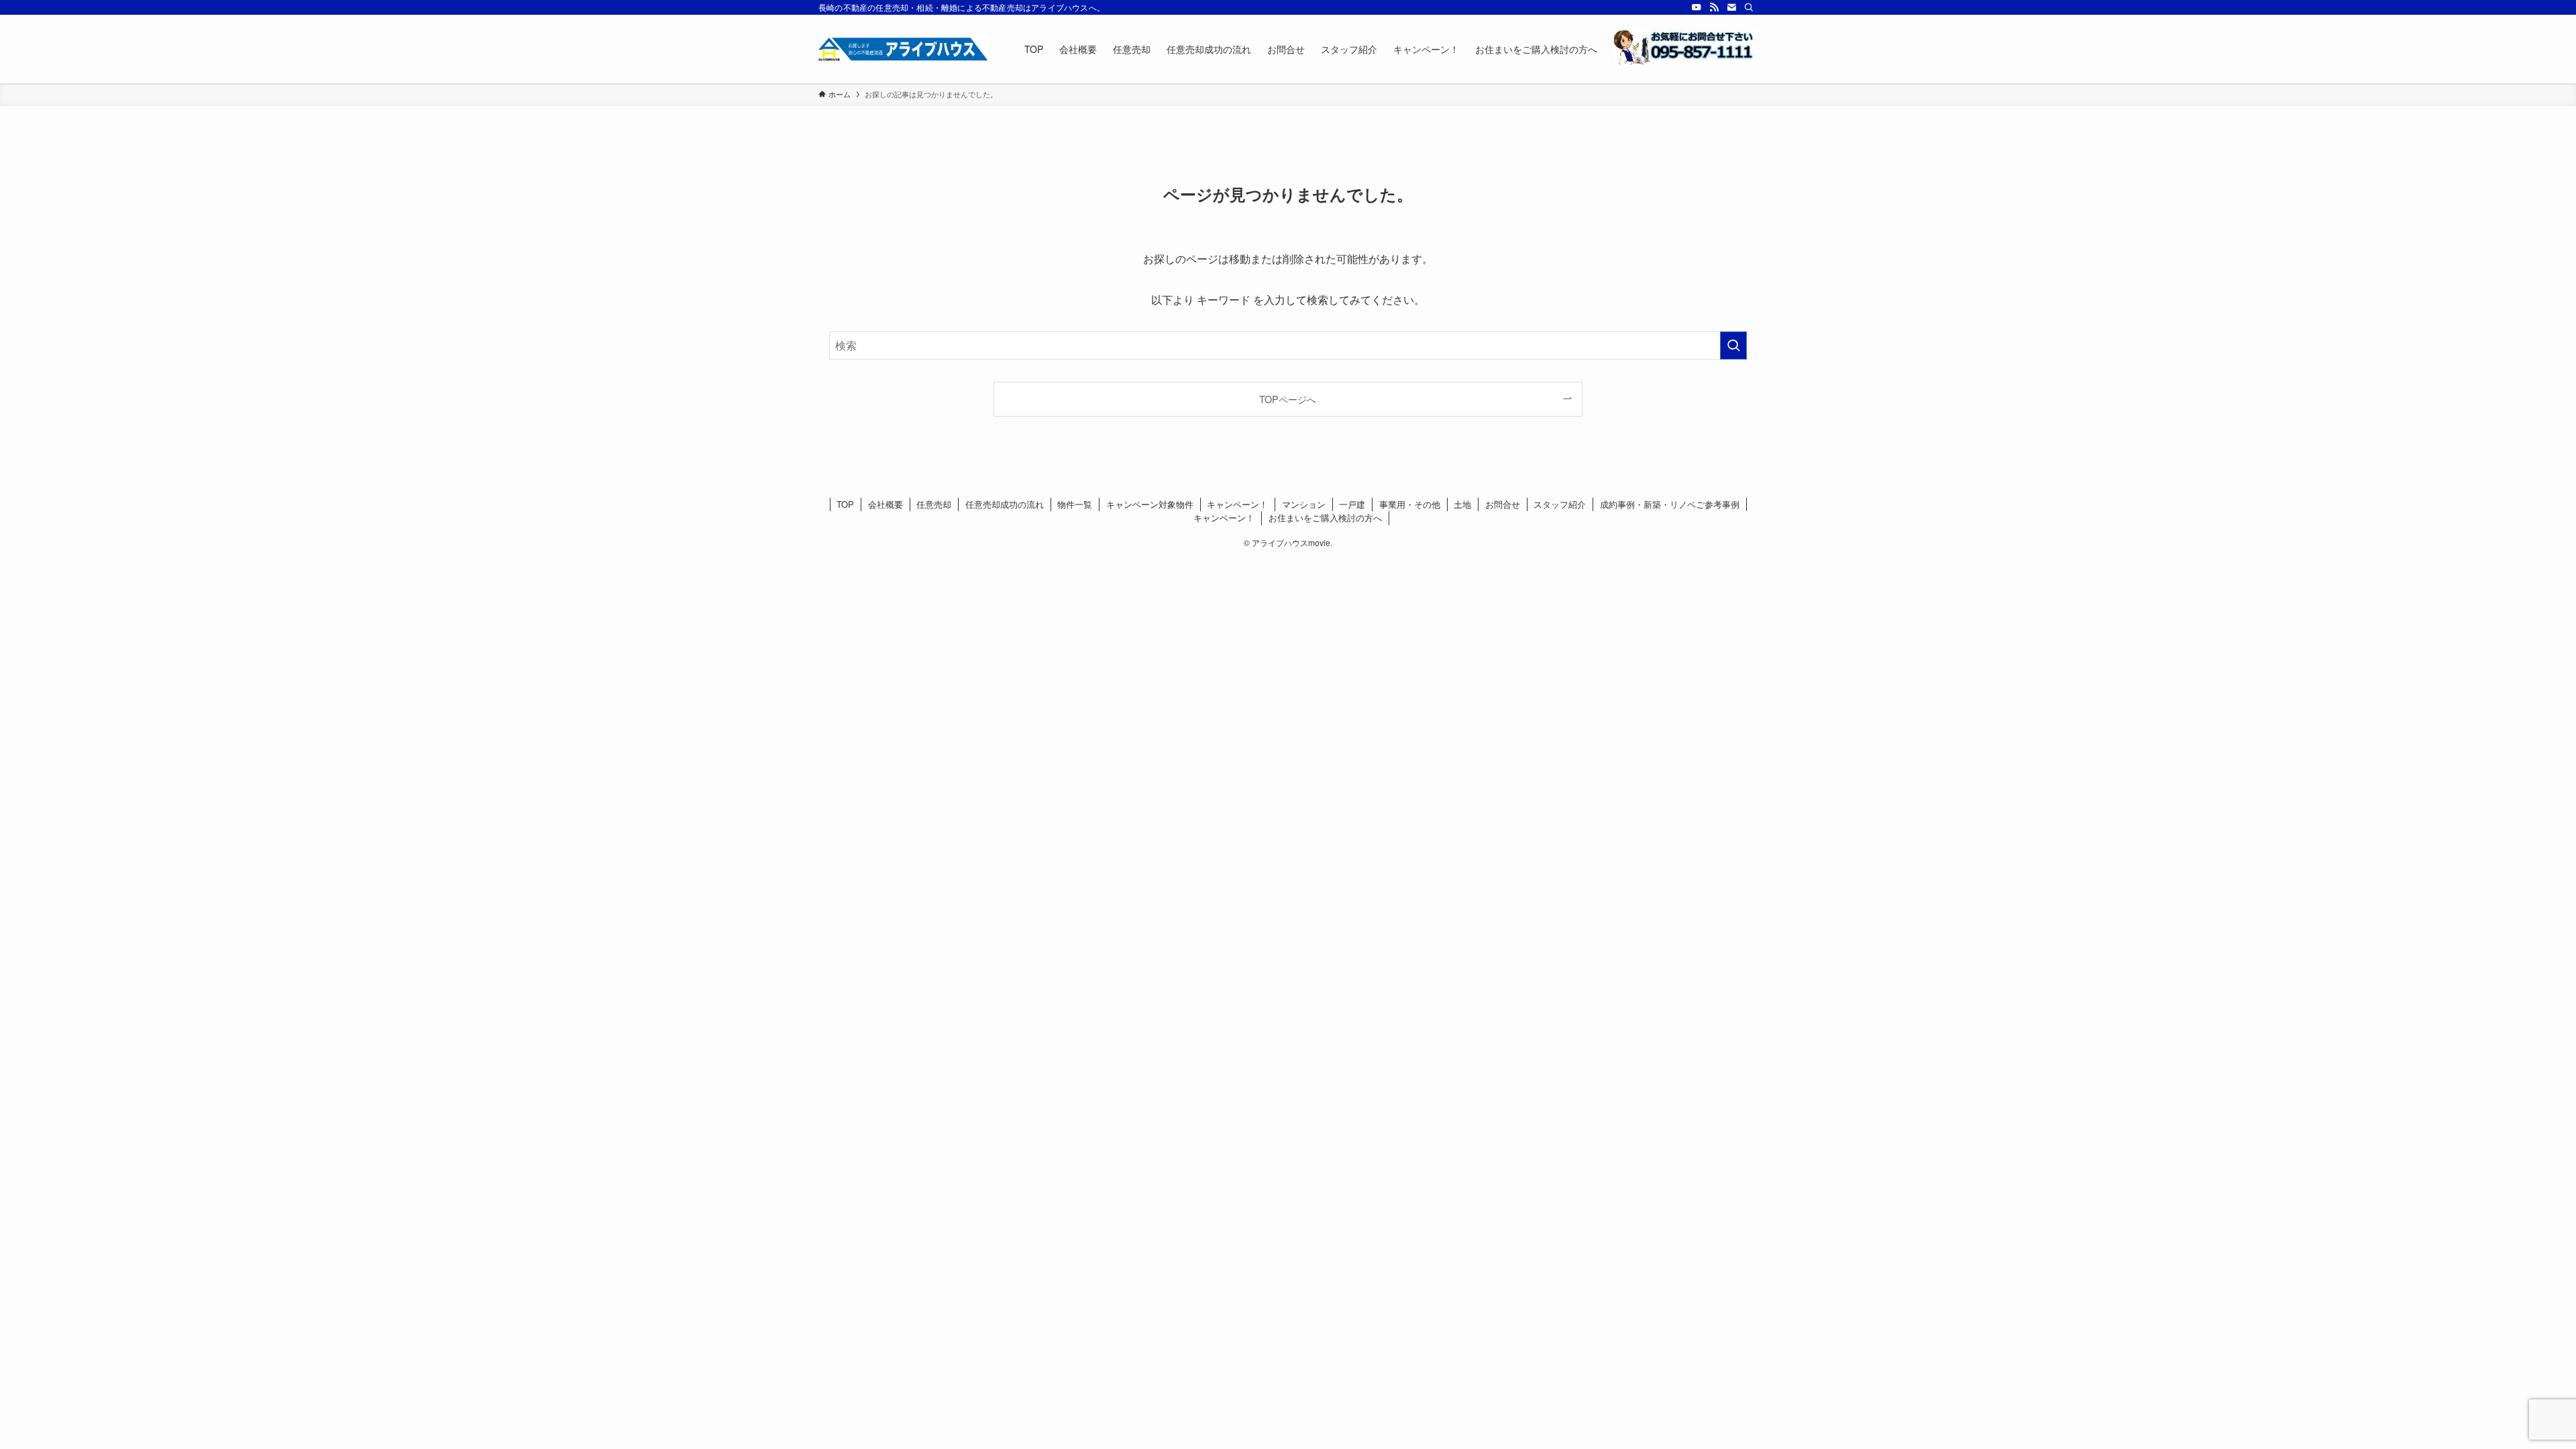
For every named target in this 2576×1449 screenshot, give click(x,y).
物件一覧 (1075, 504)
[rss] (1714, 7)
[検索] (1749, 7)
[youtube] (1697, 7)
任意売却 (934, 504)
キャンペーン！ (1237, 504)
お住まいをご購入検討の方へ (1325, 518)
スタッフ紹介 (1560, 504)
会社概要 (885, 504)
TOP (845, 504)
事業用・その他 (1410, 504)
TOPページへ (1288, 399)
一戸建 (1352, 504)
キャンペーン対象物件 (1150, 504)
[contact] (1731, 7)
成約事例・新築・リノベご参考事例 (1670, 504)
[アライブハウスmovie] (904, 49)
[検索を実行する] (1733, 345)
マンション (1304, 504)
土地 (1462, 504)
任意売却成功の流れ (1005, 504)
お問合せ (1503, 504)
